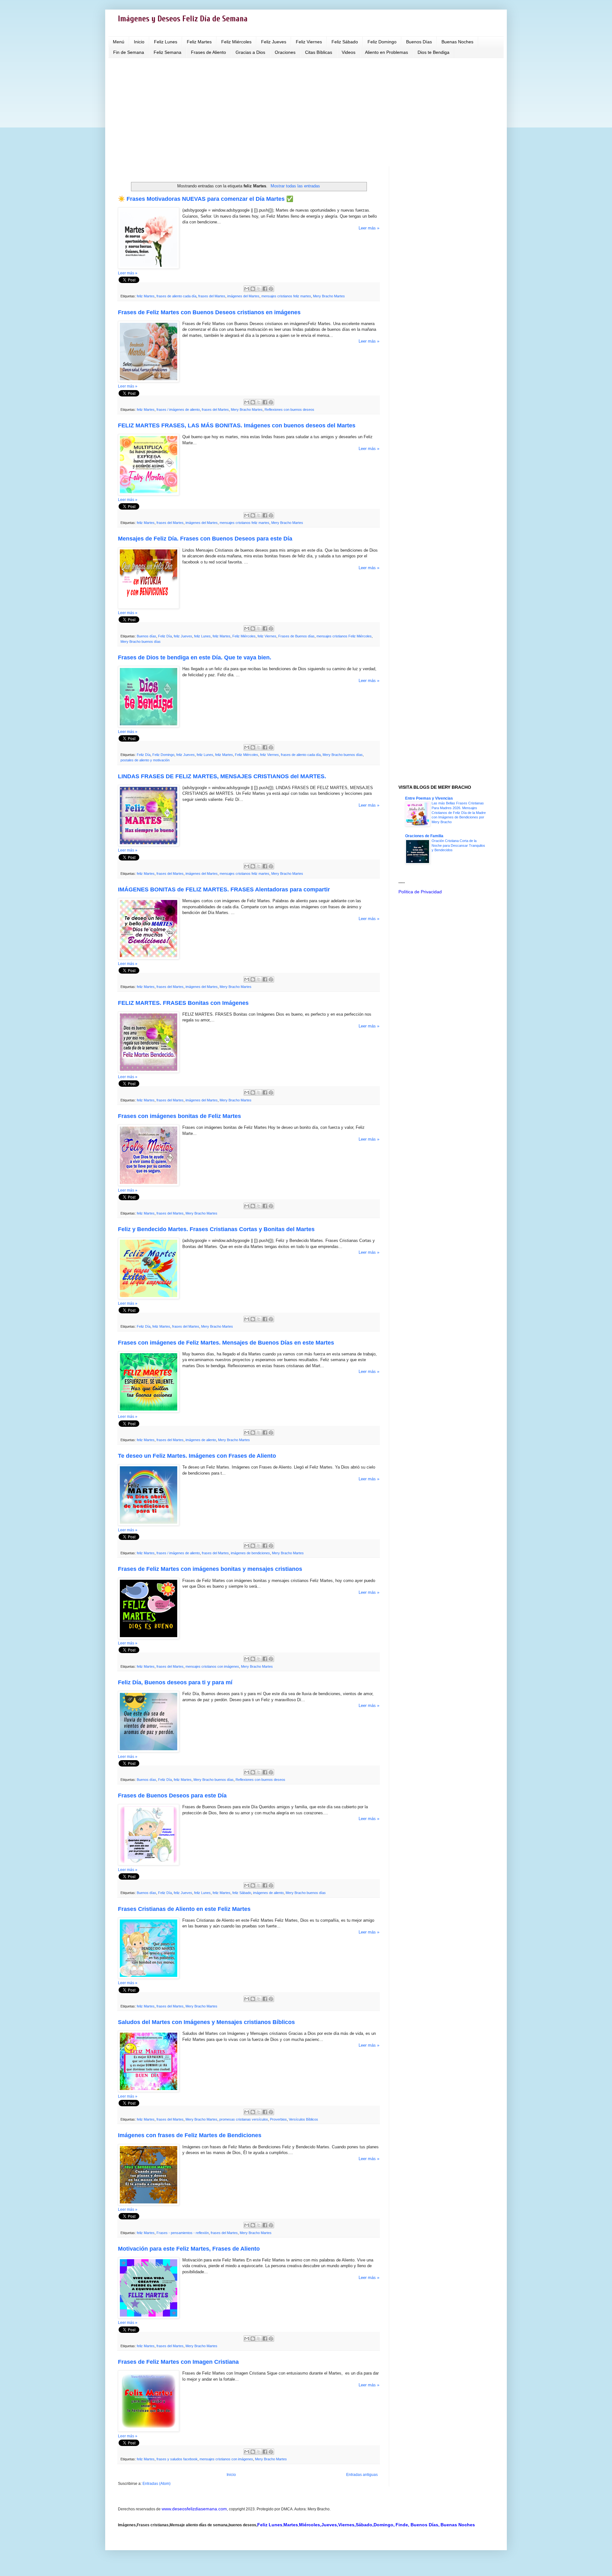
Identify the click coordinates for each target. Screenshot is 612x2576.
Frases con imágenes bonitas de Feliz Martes (179, 1116)
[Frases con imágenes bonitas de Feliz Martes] (149, 1184)
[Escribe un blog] (253, 289)
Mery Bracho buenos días (141, 642)
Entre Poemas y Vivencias (429, 798)
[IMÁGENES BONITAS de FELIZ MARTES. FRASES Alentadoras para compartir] (149, 958)
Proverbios (278, 2119)
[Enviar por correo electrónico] (247, 289)
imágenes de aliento (201, 1440)
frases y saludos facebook (177, 2459)
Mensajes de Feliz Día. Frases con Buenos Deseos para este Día (205, 539)
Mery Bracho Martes (329, 296)
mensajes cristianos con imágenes (212, 1666)
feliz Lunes (202, 636)
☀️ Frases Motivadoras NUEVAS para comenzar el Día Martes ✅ (206, 199)
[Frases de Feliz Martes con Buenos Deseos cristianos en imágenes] (149, 381)
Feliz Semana (168, 52)
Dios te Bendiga (433, 52)
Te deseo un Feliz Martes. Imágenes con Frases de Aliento (197, 1456)
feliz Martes (146, 296)
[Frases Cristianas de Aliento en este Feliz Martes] (149, 1977)
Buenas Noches (457, 42)
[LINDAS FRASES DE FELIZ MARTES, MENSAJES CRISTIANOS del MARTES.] (149, 845)
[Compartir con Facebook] (265, 289)
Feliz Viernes (309, 42)
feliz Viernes (267, 636)
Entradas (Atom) (157, 2484)
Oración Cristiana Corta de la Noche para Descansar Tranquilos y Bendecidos (458, 845)
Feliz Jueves (274, 42)
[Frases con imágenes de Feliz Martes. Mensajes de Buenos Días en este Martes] (149, 1411)
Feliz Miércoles (236, 42)
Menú (119, 42)
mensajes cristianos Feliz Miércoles (344, 636)
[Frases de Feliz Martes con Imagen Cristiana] (149, 2430)
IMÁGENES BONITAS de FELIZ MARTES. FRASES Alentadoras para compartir (224, 889)
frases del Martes (212, 296)
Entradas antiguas (362, 2475)
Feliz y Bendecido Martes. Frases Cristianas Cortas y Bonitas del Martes (216, 1229)
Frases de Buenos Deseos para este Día (172, 1796)
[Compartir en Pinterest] (271, 289)
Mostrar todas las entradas (295, 186)
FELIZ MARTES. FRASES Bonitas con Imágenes (183, 1003)
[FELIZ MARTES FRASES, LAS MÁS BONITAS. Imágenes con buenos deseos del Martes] (149, 494)
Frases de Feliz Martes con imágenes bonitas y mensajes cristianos (210, 1569)
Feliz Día (165, 636)
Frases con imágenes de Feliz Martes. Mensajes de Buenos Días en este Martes (226, 1343)
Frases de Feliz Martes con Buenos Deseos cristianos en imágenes (209, 312)
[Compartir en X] (259, 289)
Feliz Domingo (382, 42)
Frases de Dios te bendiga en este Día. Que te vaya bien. (195, 657)
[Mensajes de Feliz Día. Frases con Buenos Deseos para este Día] (149, 607)
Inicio (139, 42)
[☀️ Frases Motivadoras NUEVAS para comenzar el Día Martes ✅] (149, 267)
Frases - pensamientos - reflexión (183, 2233)
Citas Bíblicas (319, 52)
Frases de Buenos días (296, 636)
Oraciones (285, 52)
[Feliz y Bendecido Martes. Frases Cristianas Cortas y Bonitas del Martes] (149, 1298)
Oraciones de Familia (424, 836)
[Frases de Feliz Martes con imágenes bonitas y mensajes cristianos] (149, 1638)
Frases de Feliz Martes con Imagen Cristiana (178, 2362)
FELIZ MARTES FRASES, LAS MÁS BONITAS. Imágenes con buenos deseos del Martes (237, 425)
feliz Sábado (242, 1893)
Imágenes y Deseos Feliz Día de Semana (183, 19)
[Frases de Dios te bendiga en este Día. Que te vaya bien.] (149, 726)
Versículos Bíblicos (303, 2119)
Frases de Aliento (208, 52)
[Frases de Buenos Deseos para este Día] (149, 1864)
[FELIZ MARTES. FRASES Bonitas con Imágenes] (149, 1071)
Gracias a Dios (250, 52)
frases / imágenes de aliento (178, 410)
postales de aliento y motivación (145, 760)
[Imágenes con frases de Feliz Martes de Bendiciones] (149, 2204)
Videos (349, 52)
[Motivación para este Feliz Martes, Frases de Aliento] (149, 2317)
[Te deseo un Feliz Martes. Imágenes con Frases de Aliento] (149, 1524)
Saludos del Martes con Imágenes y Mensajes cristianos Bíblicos (206, 2022)
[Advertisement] (306, 112)
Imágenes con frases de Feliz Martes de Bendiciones (190, 2135)
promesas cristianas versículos (244, 2119)
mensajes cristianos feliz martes (286, 296)
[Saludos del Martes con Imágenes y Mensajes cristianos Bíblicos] (149, 2090)
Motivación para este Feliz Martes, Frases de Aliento (189, 2249)
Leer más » (369, 228)
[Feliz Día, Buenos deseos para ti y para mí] (149, 1751)
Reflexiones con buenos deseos (289, 410)
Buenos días (146, 636)
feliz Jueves (183, 636)
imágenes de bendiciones (250, 1553)
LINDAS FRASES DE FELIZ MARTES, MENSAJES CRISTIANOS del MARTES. (222, 776)
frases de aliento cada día (176, 296)
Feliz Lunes (166, 42)
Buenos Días (419, 42)
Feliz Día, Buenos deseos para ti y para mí (175, 1682)
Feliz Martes (199, 42)
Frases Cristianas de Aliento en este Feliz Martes (184, 1909)
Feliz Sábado (345, 42)
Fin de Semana (129, 52)
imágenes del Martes (243, 296)
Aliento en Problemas (386, 52)
